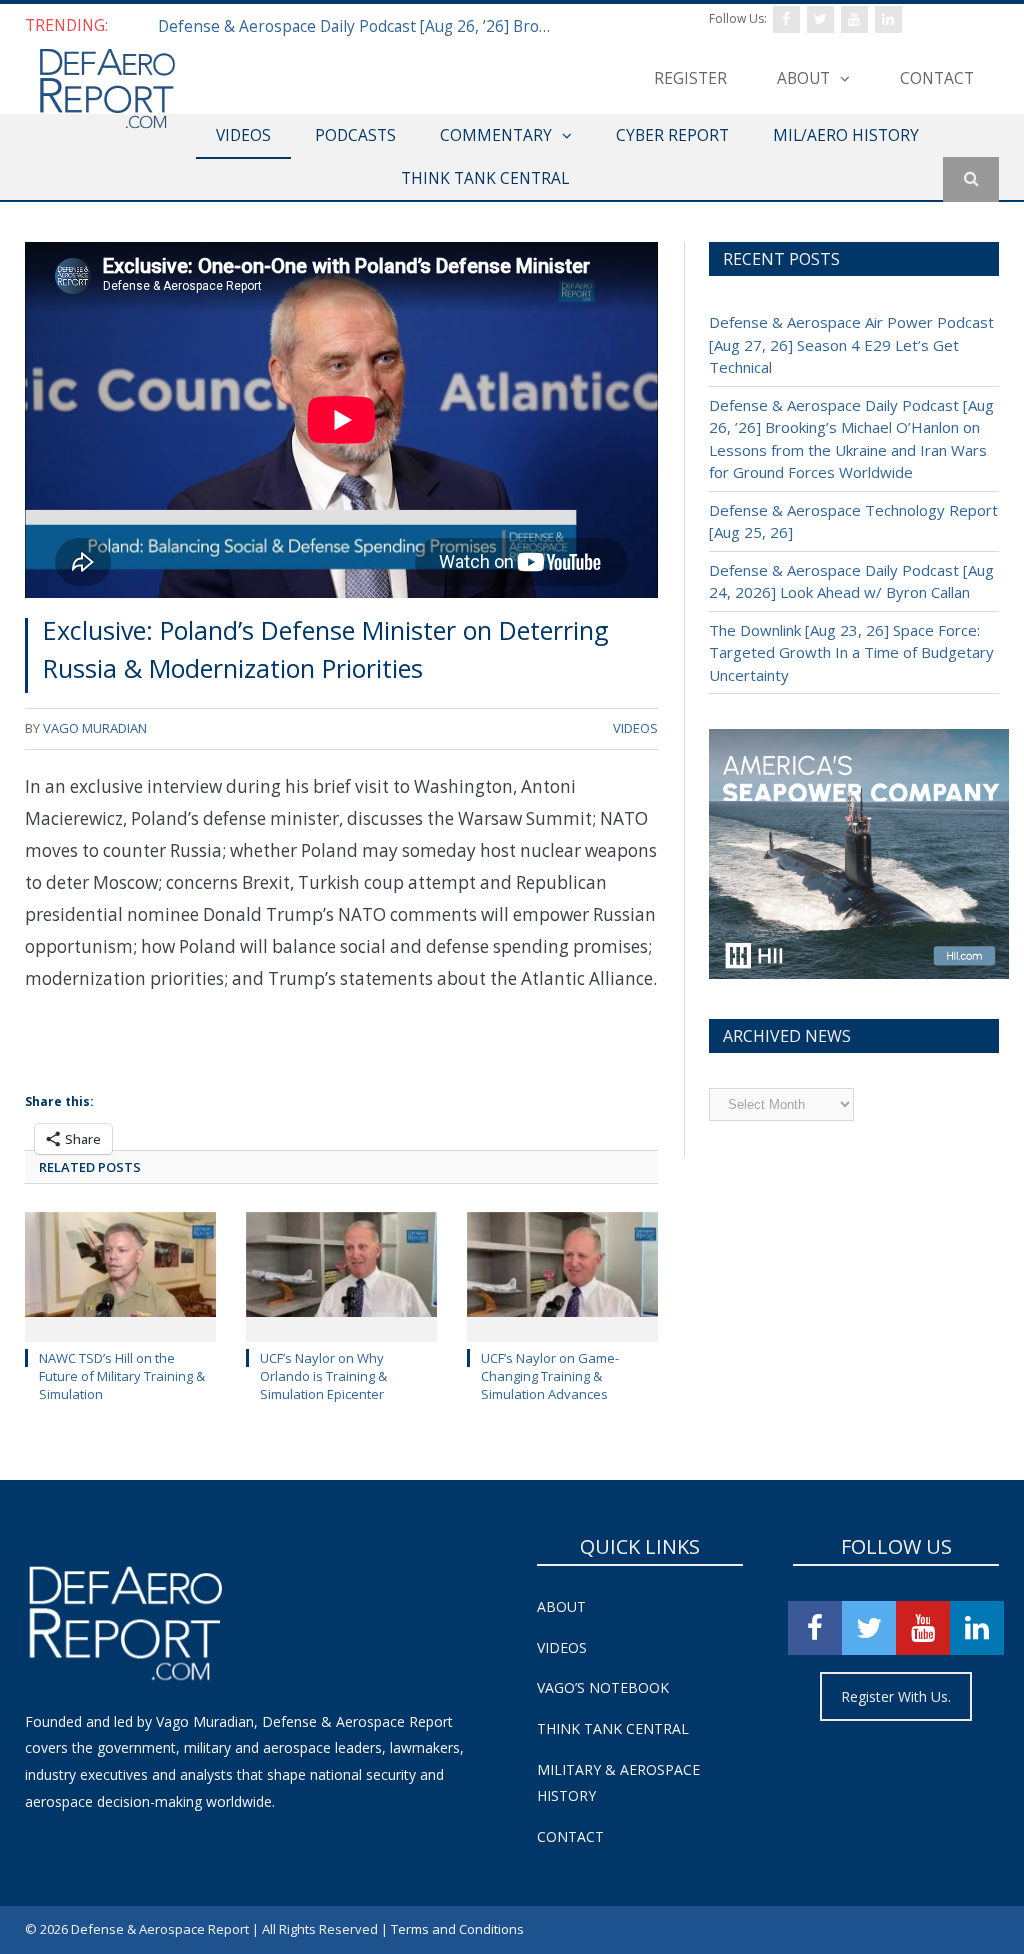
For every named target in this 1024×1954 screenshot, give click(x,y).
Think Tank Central (613, 1728)
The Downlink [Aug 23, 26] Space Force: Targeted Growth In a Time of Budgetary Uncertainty (851, 652)
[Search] (971, 179)
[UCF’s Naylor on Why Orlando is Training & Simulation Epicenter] (341, 1274)
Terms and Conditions (457, 1929)
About (803, 78)
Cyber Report (672, 135)
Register (690, 78)
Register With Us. (896, 1696)
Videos (562, 1647)
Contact (937, 78)
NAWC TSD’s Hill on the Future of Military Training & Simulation (122, 1376)
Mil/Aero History (846, 135)
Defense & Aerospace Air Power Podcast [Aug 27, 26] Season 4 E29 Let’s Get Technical (851, 344)
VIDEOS (243, 135)
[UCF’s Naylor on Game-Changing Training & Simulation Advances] (562, 1274)
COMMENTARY (496, 135)
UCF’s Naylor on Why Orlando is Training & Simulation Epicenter (323, 1376)
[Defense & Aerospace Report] (107, 89)
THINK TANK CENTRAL (485, 178)
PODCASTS (355, 135)
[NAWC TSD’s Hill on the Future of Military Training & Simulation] (120, 1274)
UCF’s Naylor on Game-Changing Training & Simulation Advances (550, 1376)
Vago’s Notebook (603, 1687)
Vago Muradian (95, 728)
